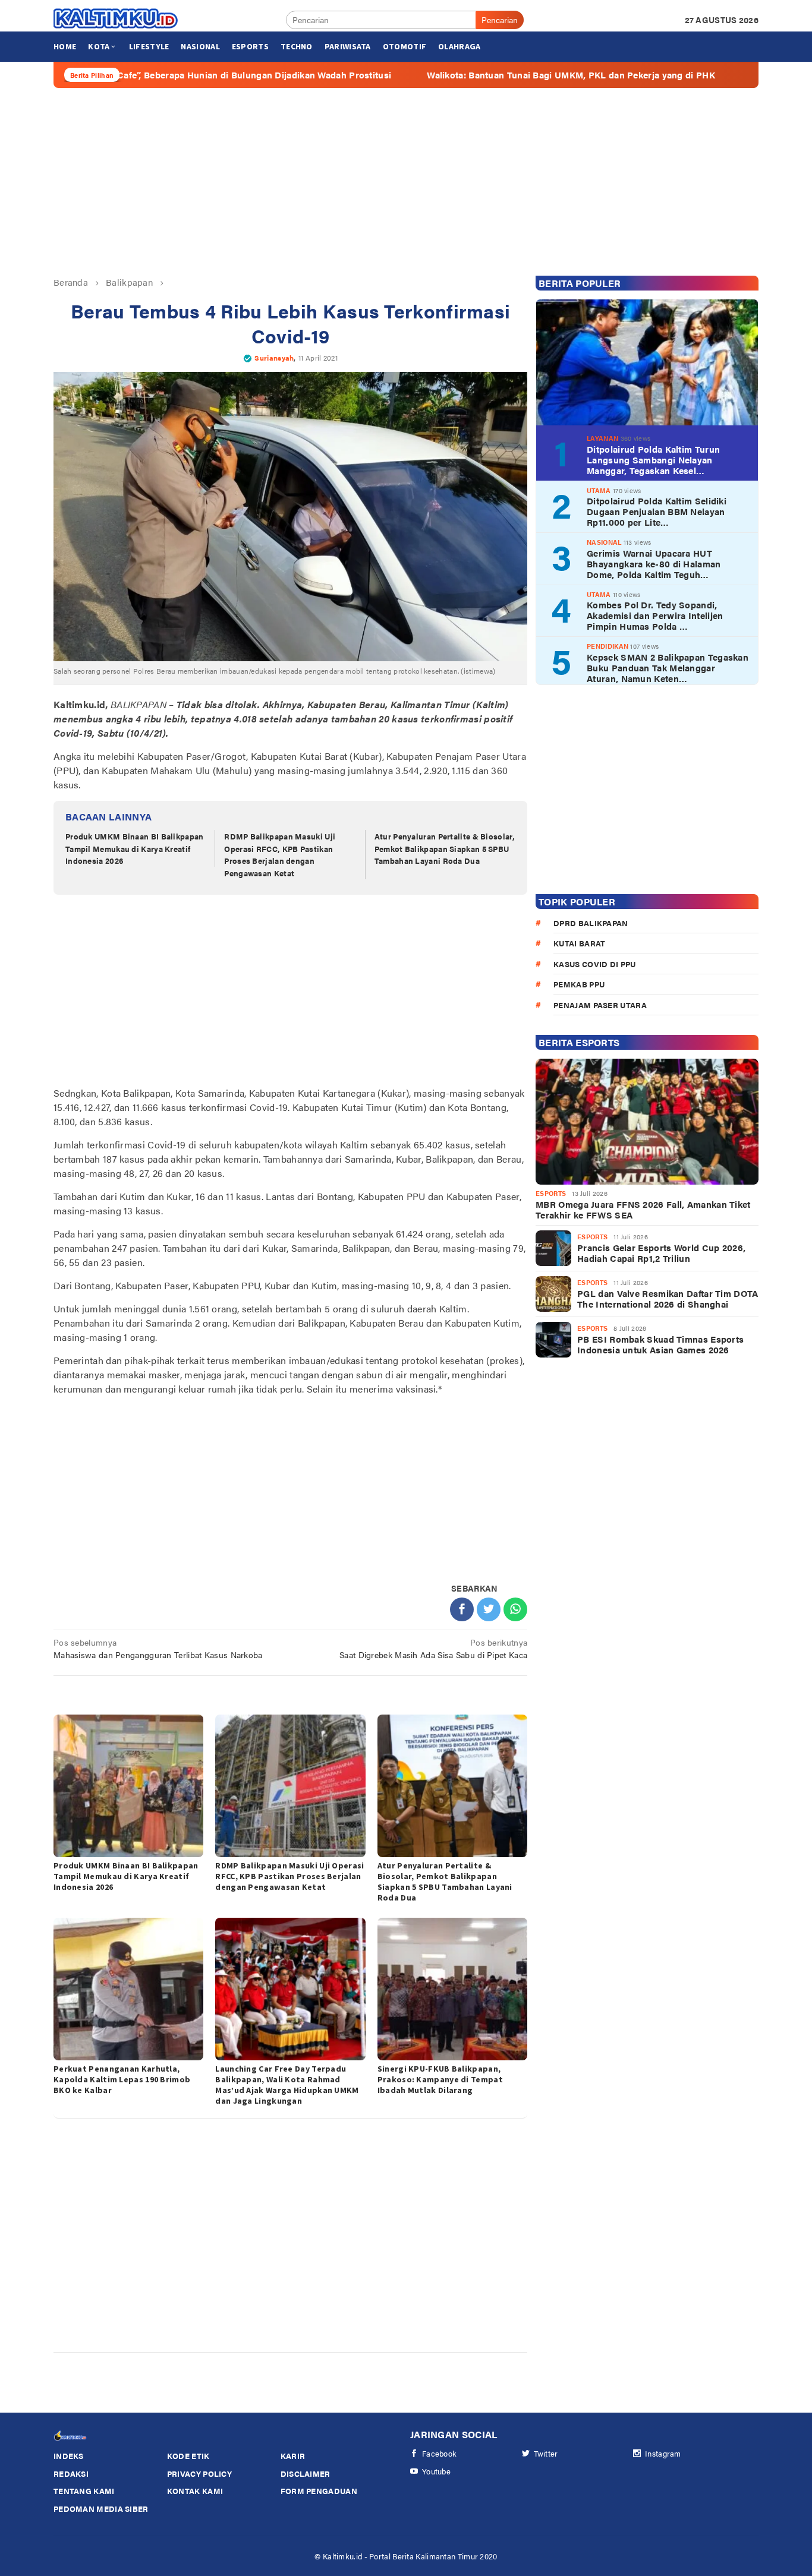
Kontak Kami (195, 2491)
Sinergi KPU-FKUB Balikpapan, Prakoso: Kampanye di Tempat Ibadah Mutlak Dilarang (440, 2079)
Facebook (439, 2453)
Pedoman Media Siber (101, 2509)
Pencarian (500, 20)
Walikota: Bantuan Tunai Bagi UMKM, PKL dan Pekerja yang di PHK (479, 75)
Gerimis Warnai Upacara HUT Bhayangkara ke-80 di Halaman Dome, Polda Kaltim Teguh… (654, 564)
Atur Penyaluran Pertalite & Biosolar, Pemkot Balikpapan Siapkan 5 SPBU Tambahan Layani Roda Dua (445, 849)
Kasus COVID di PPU (594, 964)
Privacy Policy (199, 2474)
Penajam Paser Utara (600, 1005)
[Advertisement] (406, 182)
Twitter (546, 2453)
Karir (293, 2456)
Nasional (604, 542)
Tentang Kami (84, 2491)
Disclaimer (306, 2474)
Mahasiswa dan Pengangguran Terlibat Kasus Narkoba (158, 1648)
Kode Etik (188, 2456)
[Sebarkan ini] (462, 1609)
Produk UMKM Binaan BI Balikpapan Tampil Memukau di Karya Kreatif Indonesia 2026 (135, 849)
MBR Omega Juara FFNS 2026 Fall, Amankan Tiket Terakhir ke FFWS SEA (643, 1210)
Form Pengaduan (319, 2491)
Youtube (436, 2471)
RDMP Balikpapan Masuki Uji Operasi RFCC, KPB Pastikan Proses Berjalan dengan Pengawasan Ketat (280, 855)
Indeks (69, 2456)
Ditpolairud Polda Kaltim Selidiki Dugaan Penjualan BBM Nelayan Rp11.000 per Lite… (657, 512)
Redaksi (71, 2474)
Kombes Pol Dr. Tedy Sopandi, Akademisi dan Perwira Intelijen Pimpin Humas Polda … (655, 615)
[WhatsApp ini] (515, 1609)
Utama (599, 490)
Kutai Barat (579, 943)
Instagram (663, 2453)
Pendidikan (608, 646)
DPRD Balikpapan (591, 923)
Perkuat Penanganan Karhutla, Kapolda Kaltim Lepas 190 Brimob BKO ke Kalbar (122, 2079)
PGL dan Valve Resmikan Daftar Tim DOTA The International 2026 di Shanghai (668, 1299)
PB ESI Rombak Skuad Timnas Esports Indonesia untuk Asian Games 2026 (660, 1344)
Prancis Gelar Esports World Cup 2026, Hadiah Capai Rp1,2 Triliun (661, 1253)
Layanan (602, 438)
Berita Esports (579, 1042)
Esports (551, 1193)
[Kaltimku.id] (116, 18)
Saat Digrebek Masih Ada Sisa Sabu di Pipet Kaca (433, 1648)
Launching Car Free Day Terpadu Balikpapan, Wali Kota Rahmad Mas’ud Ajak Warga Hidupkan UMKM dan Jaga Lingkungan (287, 2085)
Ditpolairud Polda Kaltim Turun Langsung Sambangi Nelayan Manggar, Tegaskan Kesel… (653, 460)
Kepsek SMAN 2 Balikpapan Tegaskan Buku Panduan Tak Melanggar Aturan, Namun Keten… (668, 668)
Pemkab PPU (579, 984)
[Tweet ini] (489, 1609)
